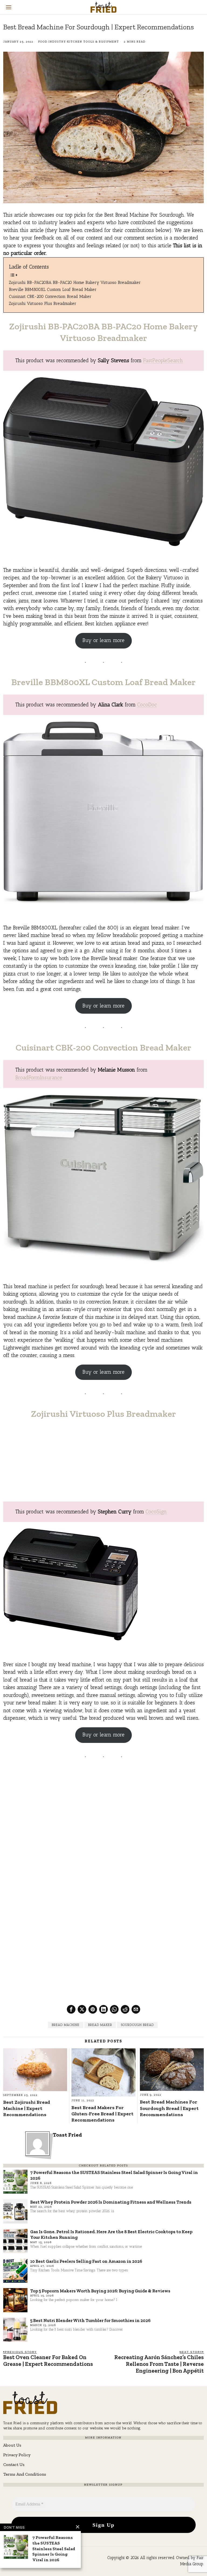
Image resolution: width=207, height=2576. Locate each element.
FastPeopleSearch (163, 360)
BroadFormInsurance (39, 1078)
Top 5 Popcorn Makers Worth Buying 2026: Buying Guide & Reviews (100, 2291)
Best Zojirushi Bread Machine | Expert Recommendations (27, 2108)
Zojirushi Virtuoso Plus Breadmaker (43, 303)
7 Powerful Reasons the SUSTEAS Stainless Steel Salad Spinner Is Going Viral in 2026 (114, 2175)
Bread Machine (66, 2025)
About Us (12, 2445)
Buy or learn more (103, 640)
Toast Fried (67, 2135)
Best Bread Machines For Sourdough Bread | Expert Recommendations (169, 2108)
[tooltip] (71, 2009)
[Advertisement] (104, 1464)
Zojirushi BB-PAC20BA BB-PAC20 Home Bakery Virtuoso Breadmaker (75, 282)
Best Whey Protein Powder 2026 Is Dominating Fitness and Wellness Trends (111, 2202)
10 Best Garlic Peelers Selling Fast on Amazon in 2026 (86, 2261)
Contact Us (14, 2464)
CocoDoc (147, 705)
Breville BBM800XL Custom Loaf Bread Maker (53, 289)
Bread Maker (100, 2025)
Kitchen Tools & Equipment (93, 42)
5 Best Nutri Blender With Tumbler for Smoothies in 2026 (90, 2320)
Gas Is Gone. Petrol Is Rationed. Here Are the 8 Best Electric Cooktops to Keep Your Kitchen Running (111, 2234)
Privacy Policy (17, 2455)
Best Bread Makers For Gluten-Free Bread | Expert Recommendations (102, 2114)
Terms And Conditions (25, 2474)
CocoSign (156, 1512)
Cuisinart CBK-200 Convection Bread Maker (50, 296)
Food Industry (52, 42)
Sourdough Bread (137, 2025)
